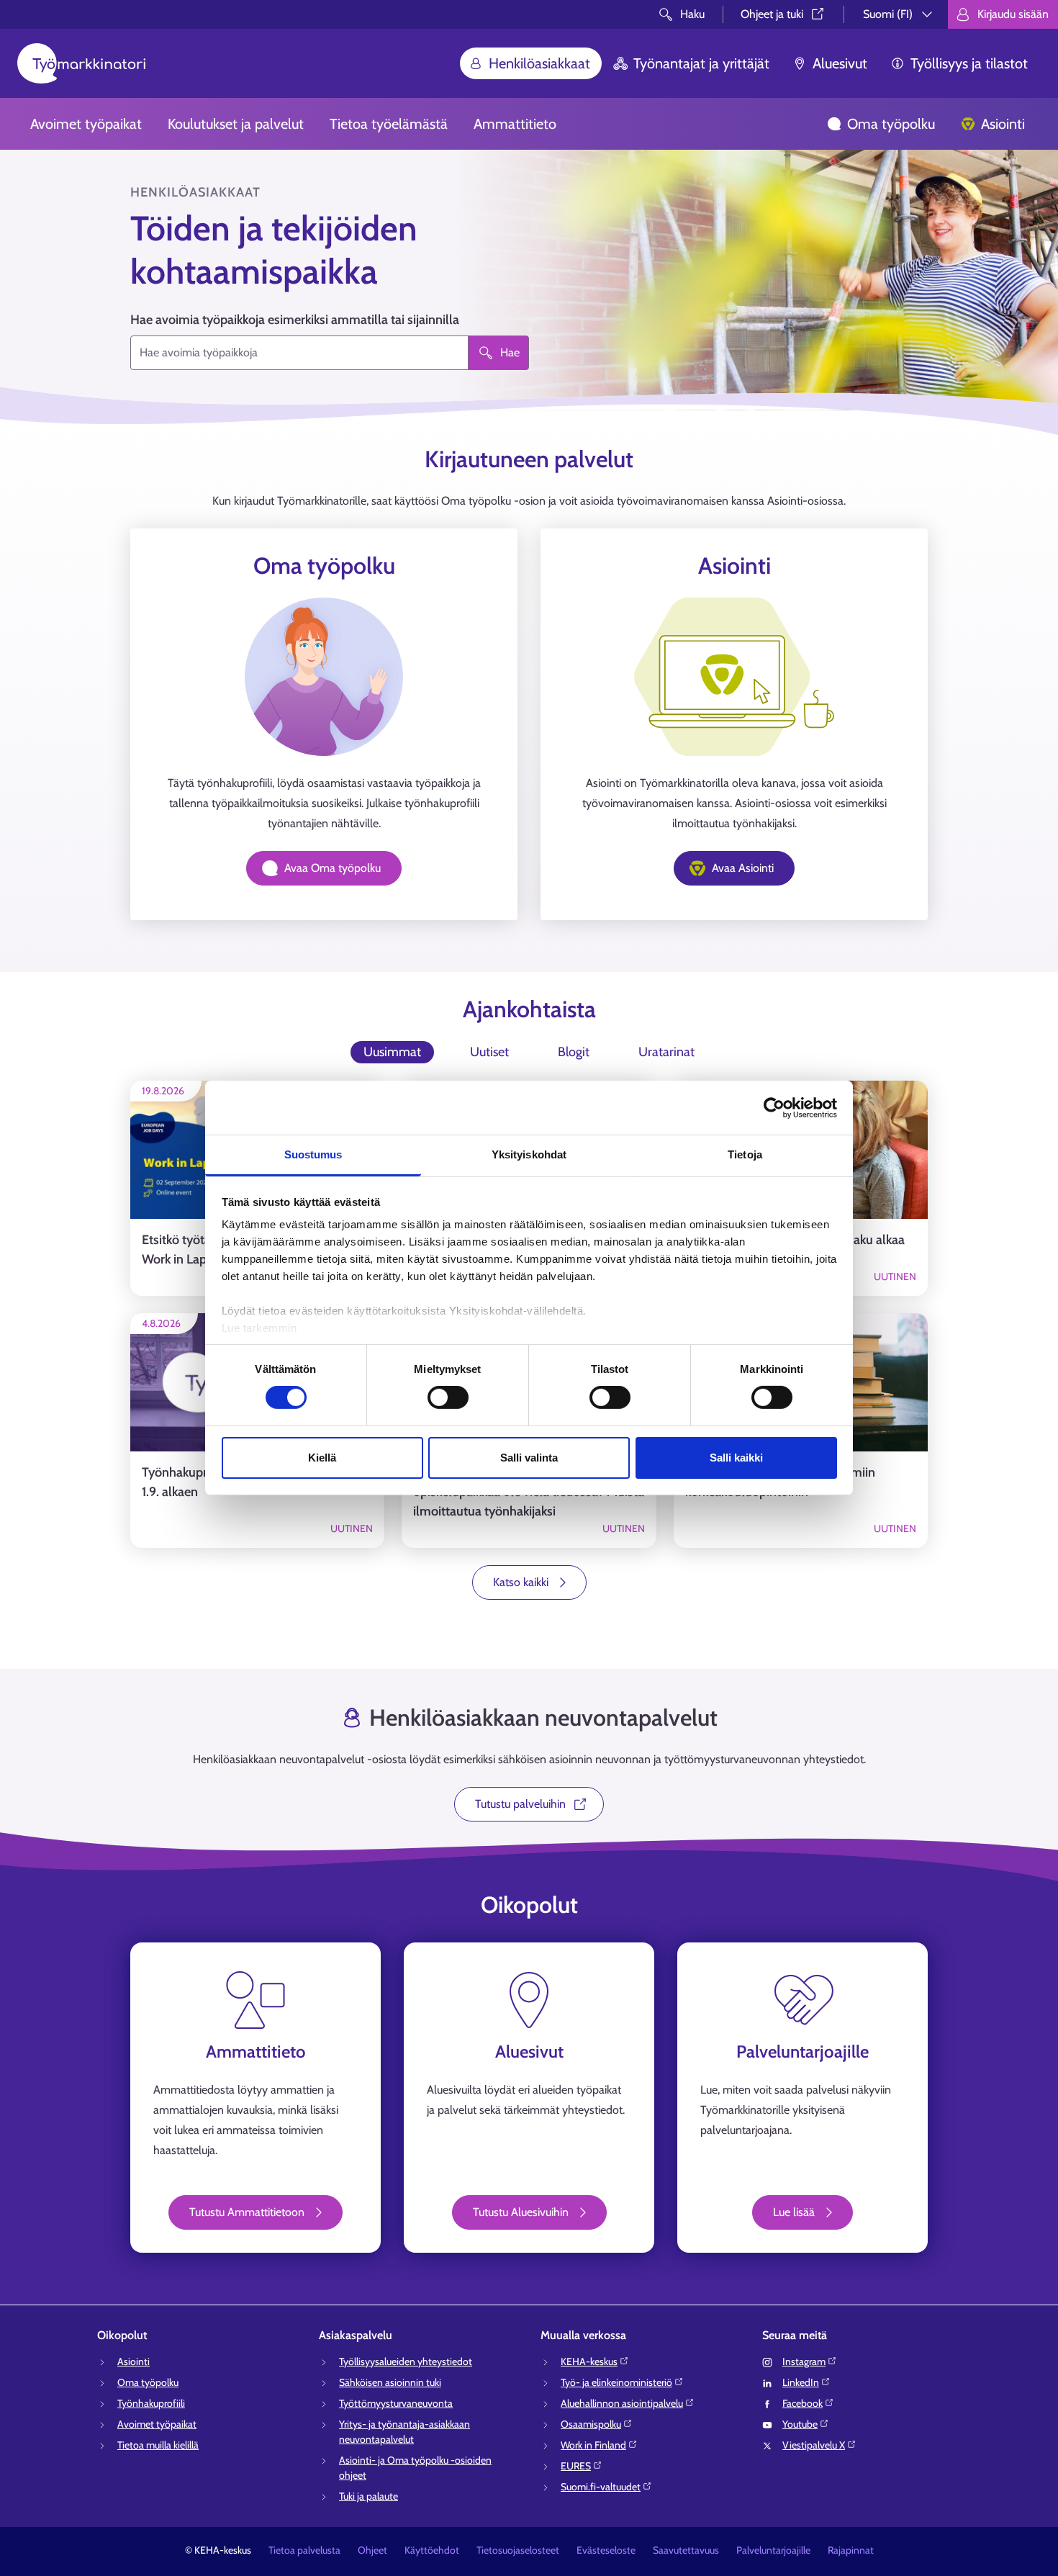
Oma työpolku (891, 124)
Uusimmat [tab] (392, 1052)
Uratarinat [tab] (666, 1052)
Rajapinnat (851, 2550)
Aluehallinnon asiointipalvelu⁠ (622, 2403)
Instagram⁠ (804, 2361)
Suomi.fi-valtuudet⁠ (601, 2487)
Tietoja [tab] (745, 1154)
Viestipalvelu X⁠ (814, 2445)
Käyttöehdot (432, 2550)
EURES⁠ (576, 2466)
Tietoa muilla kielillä (158, 2445)
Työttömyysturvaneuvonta (396, 2403)
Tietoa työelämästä (389, 124)
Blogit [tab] (574, 1052)
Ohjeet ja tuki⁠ (772, 14)
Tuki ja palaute (369, 2496)
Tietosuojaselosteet (518, 2550)
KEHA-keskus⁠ (589, 2361)
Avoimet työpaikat (86, 124)
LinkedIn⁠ (801, 2382)
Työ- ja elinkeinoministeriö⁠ (616, 2382)
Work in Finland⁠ (593, 2445)
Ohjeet (372, 2550)
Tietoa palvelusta (304, 2550)
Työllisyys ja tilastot (969, 63)
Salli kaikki (736, 1458)
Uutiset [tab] (489, 1052)
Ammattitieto (515, 124)
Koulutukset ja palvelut (236, 124)
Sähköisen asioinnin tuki (390, 2382)
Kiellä (322, 1458)
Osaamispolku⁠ (591, 2424)
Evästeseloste (606, 2550)
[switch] (448, 1397)
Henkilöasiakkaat (539, 63)
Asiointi (1003, 124)
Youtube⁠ (800, 2424)
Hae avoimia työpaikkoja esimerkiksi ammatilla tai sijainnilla (295, 320)
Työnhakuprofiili (151, 2403)
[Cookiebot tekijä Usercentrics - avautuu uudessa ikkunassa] (774, 1107)
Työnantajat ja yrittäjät (701, 63)
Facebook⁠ (802, 2403)
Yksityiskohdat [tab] (529, 1154)
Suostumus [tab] (313, 1154)
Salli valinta (529, 1458)
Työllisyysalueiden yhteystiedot (406, 2361)
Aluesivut (840, 63)
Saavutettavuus (686, 2550)
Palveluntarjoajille (773, 2550)
